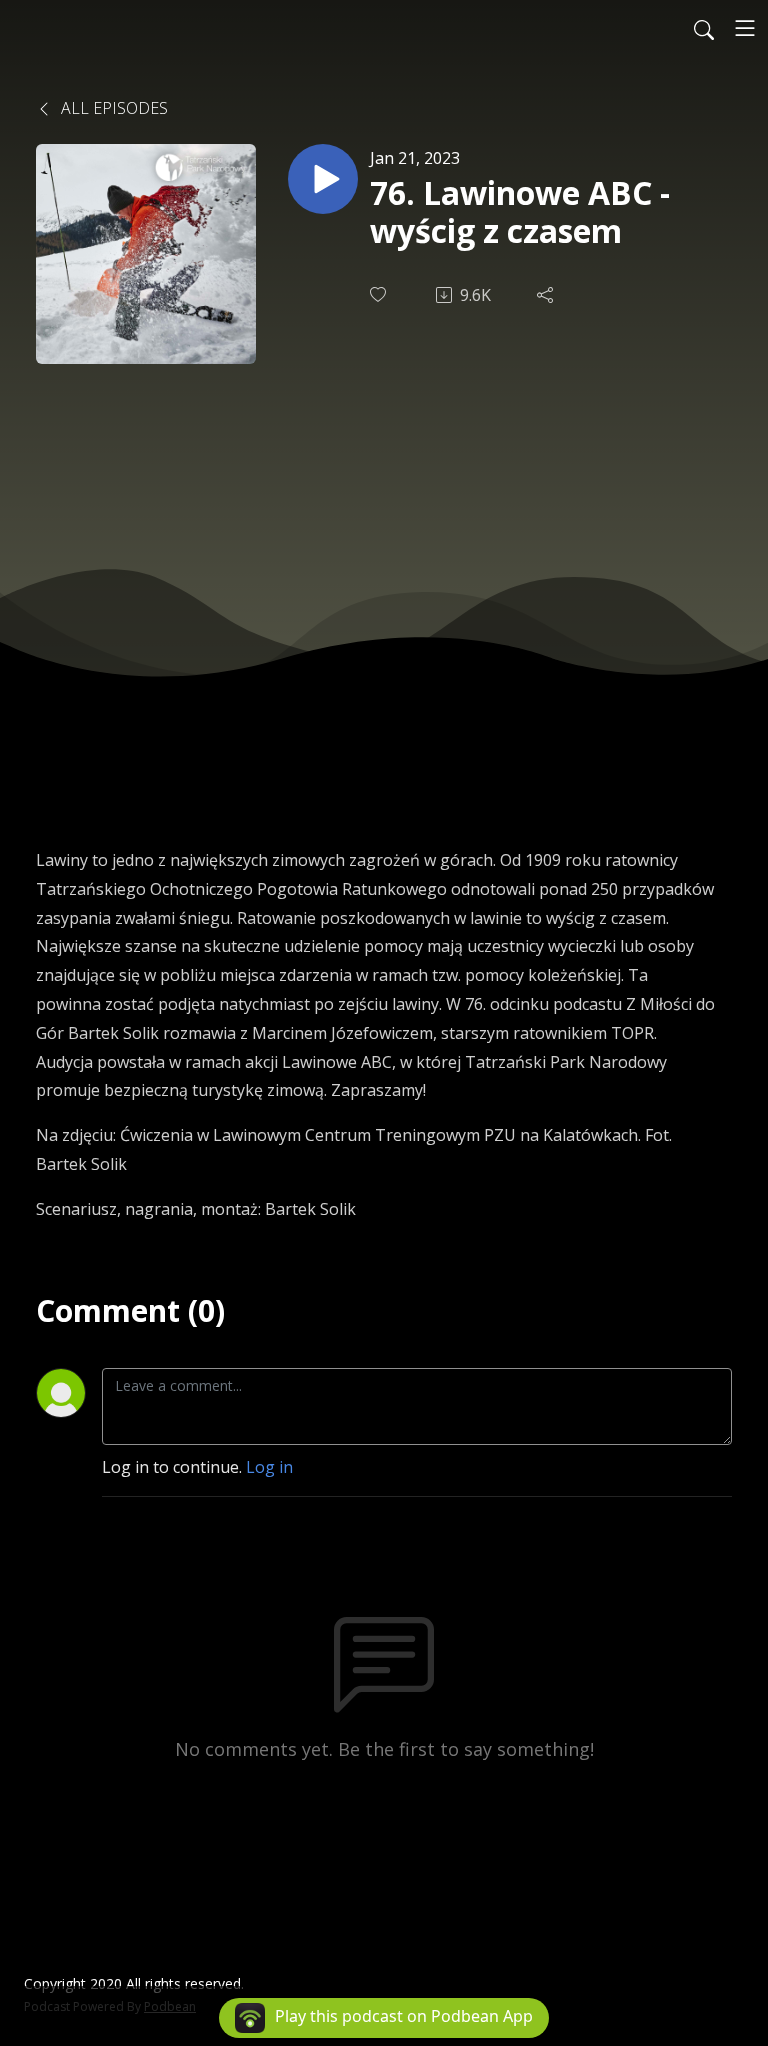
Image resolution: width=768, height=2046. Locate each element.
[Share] (547, 295)
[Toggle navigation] (745, 28)
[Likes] (380, 294)
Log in (269, 1467)
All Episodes (112, 108)
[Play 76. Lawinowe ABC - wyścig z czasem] (323, 179)
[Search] (704, 28)
